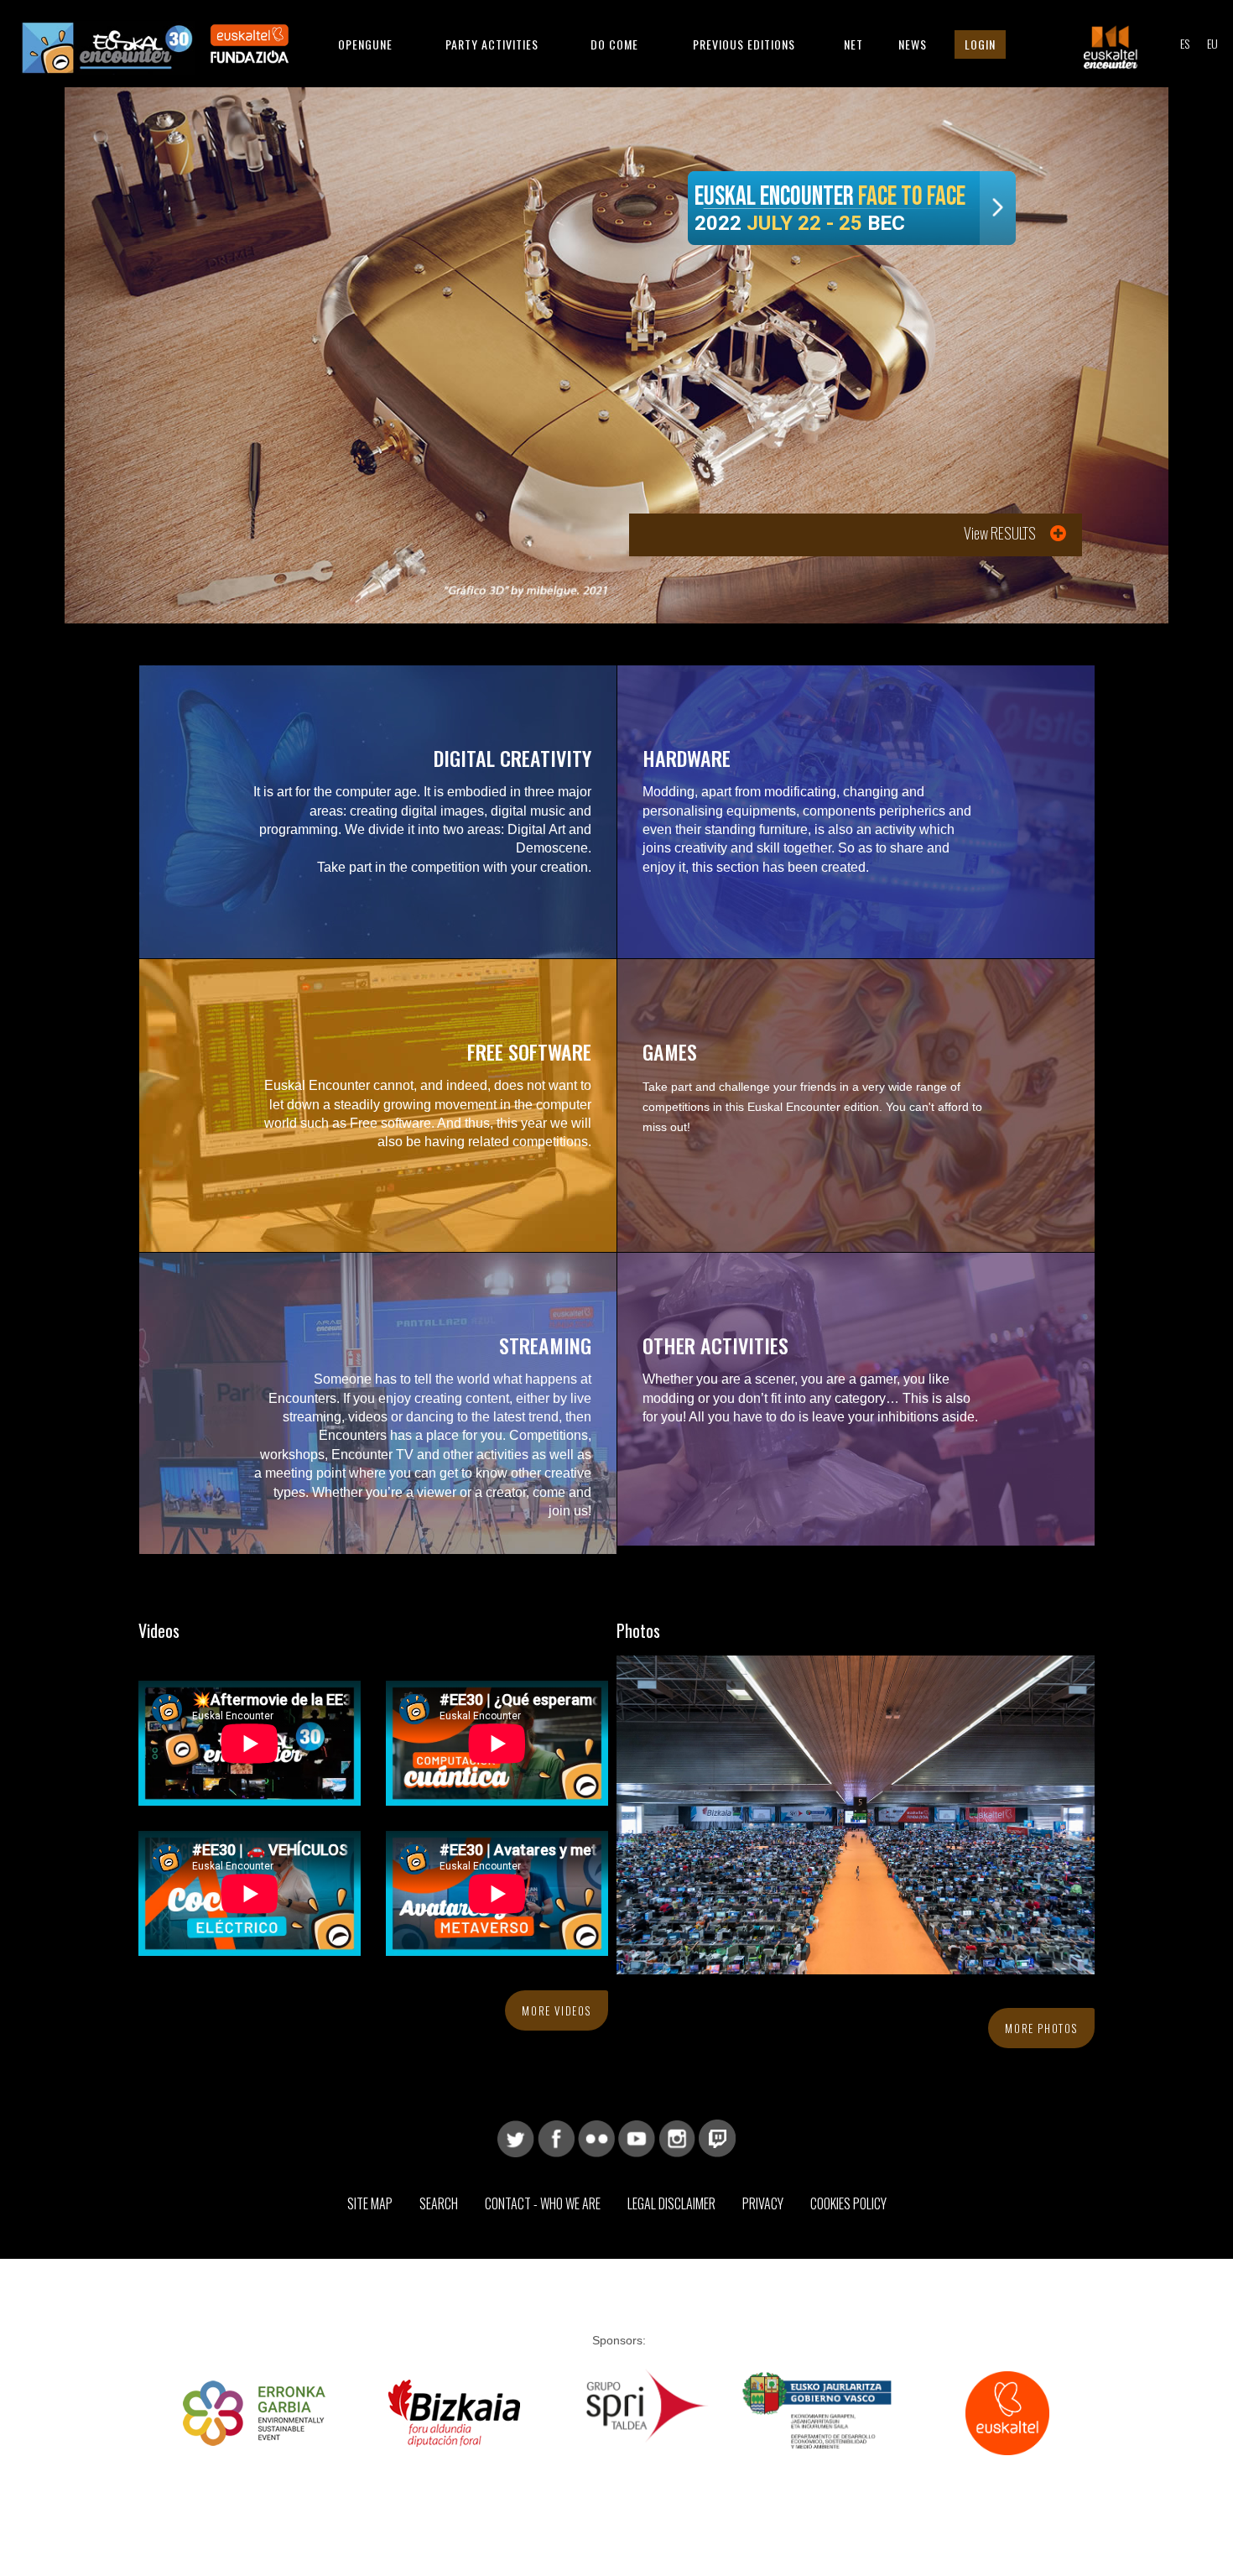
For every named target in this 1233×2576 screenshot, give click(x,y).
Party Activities (492, 44)
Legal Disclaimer (671, 2203)
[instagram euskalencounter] (677, 2138)
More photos (1041, 2028)
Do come (614, 44)
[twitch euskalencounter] (717, 2138)
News (913, 44)
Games (670, 1051)
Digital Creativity (512, 758)
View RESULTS (1000, 533)
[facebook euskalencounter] (556, 2138)
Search (439, 2203)
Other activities (715, 1345)
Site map (370, 2203)
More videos (557, 2010)
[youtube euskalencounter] (637, 2138)
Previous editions (744, 44)
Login (980, 44)
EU (1212, 43)
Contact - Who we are (543, 2203)
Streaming (545, 1345)
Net (853, 44)
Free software (529, 1051)
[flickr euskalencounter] (596, 2138)
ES (1185, 43)
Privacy (763, 2203)
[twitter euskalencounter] (516, 2138)
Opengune (365, 44)
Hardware (687, 758)
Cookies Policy (848, 2203)
